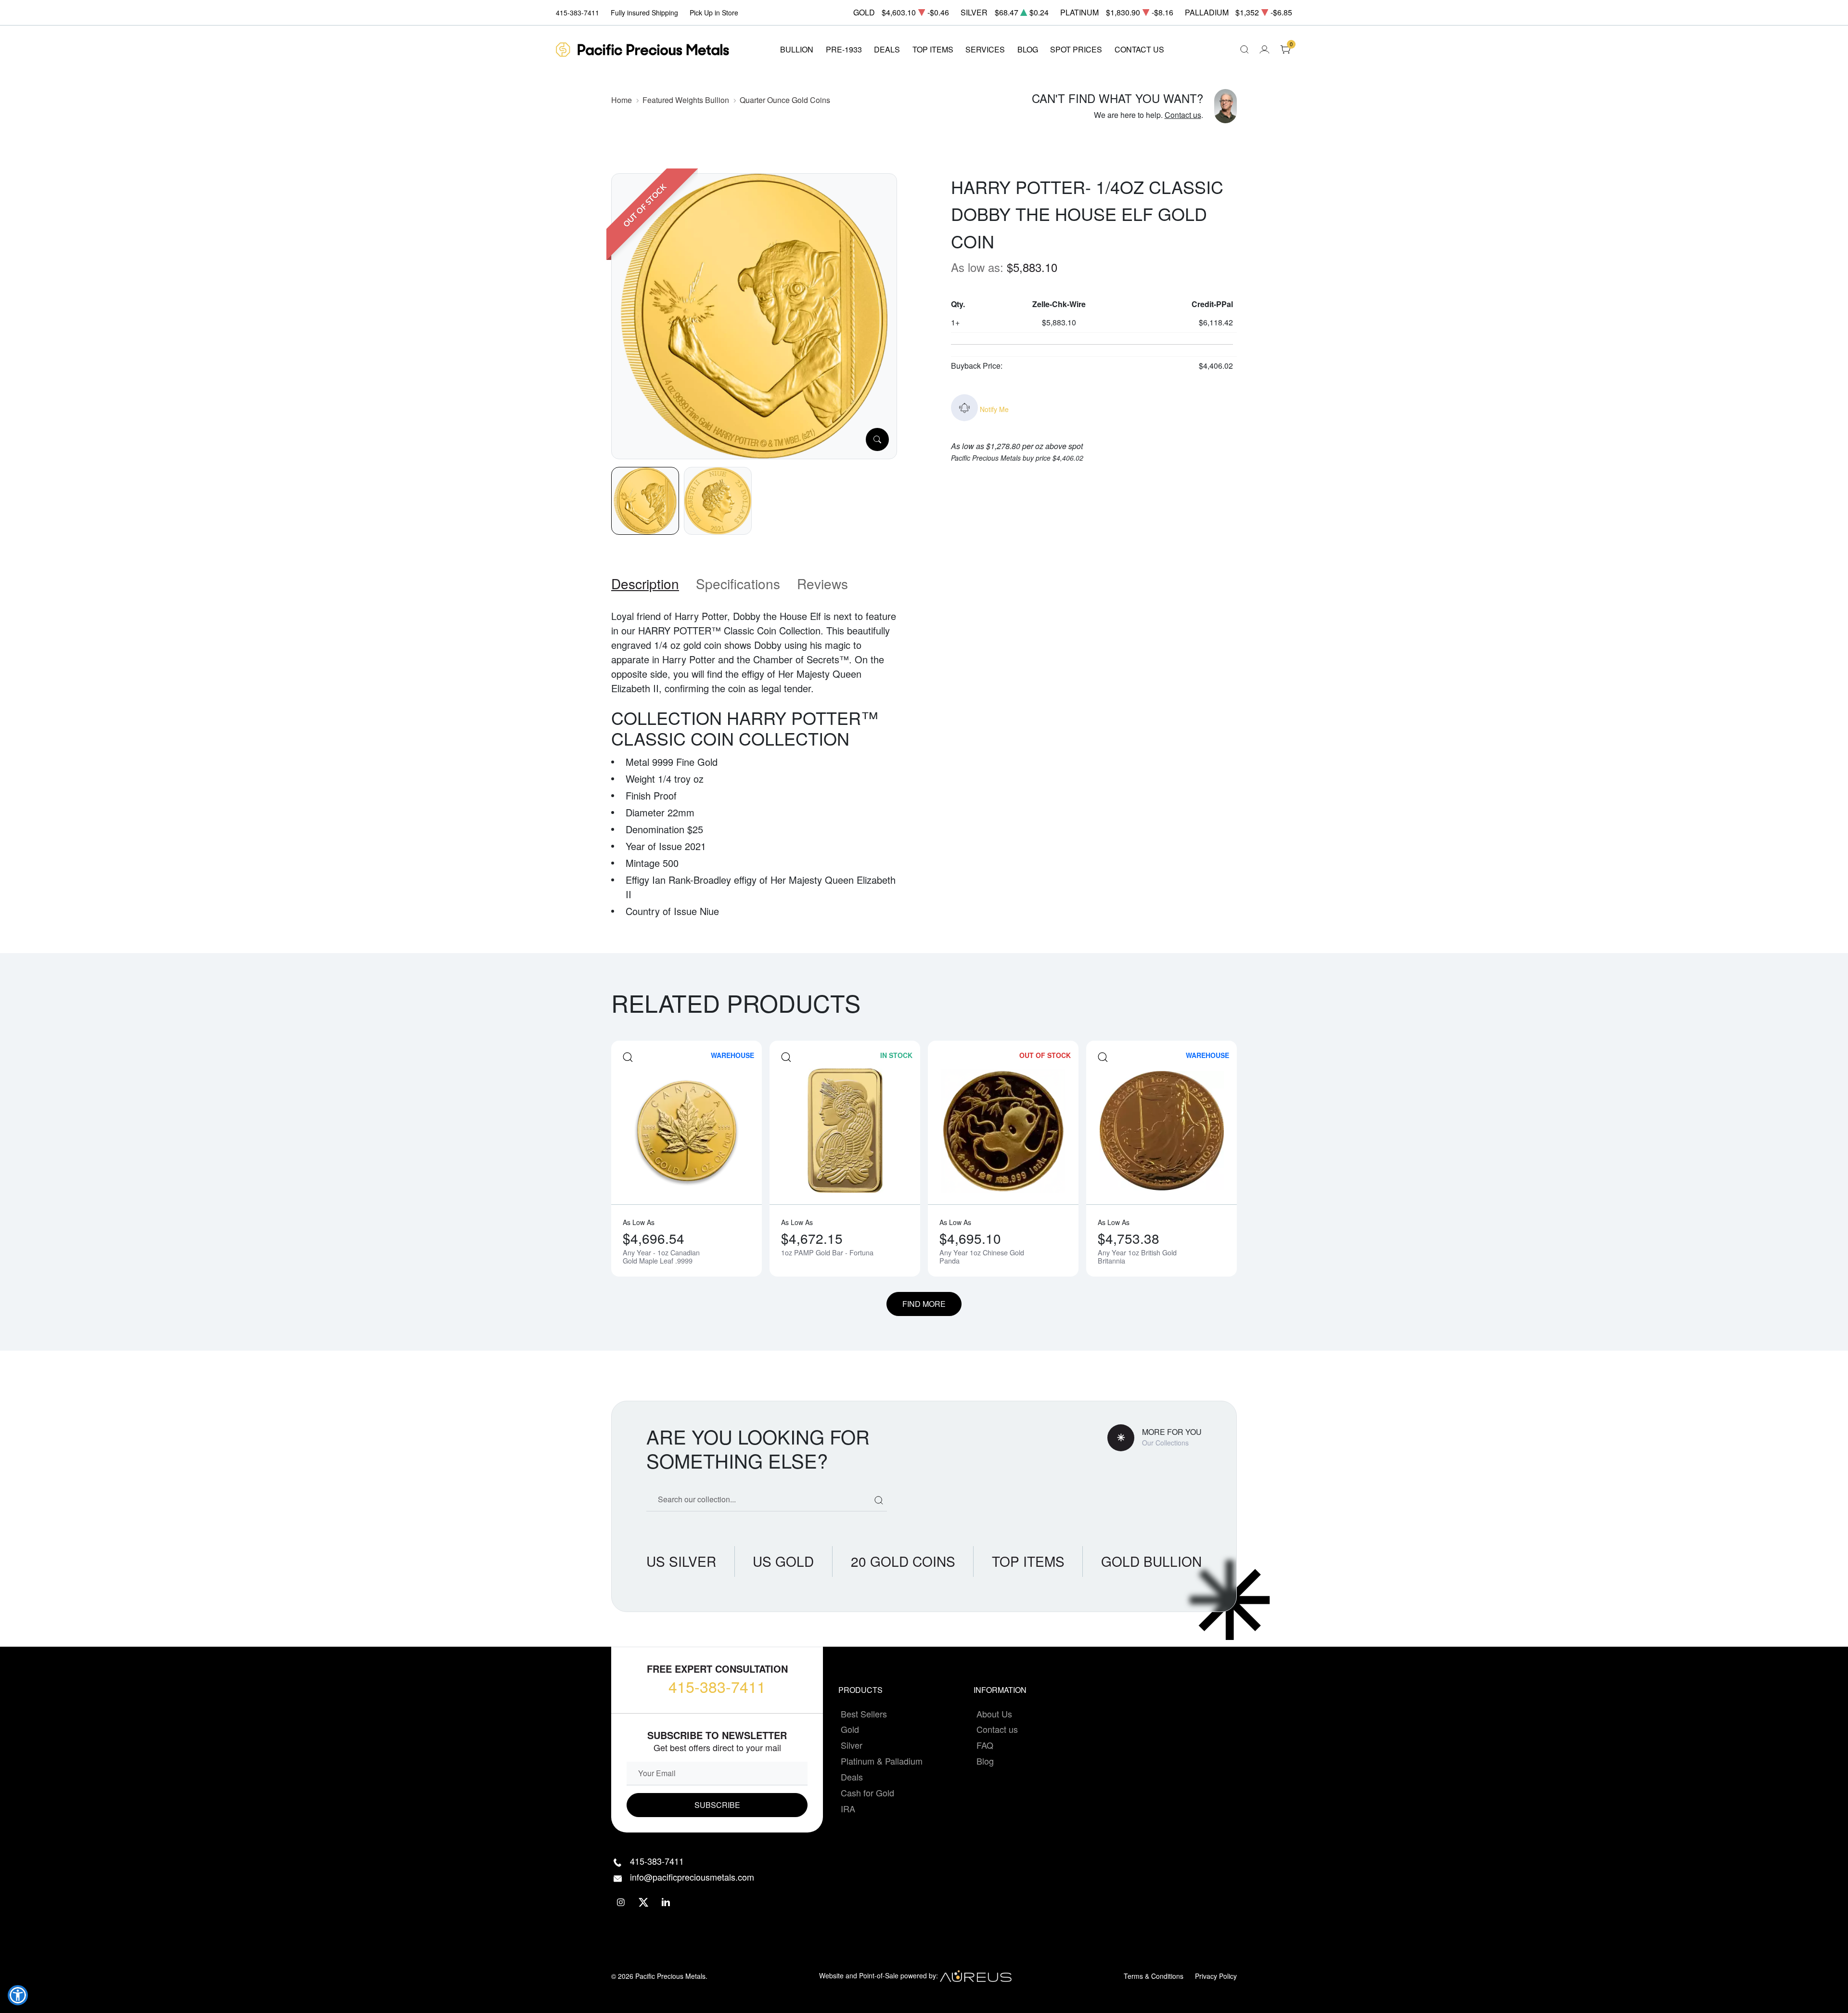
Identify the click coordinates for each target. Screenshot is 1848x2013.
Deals (852, 1777)
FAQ (985, 1745)
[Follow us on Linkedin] (666, 1903)
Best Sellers (864, 1714)
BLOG (1028, 49)
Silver (852, 1745)
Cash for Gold (867, 1793)
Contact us (1183, 115)
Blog (985, 1761)
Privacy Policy (1216, 1976)
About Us (994, 1714)
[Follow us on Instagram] (621, 1903)
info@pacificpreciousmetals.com (692, 1877)
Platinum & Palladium (882, 1761)
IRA (848, 1808)
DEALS (887, 49)
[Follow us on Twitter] (644, 1903)
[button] (18, 1995)
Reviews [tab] (822, 583)
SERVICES (985, 49)
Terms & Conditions (1154, 1976)
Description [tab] (645, 583)
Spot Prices (1076, 49)
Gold (850, 1729)
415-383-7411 (717, 1686)
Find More (924, 1304)
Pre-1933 (844, 49)
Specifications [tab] (738, 583)
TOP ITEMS (933, 49)
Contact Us (1139, 49)
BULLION (797, 49)
